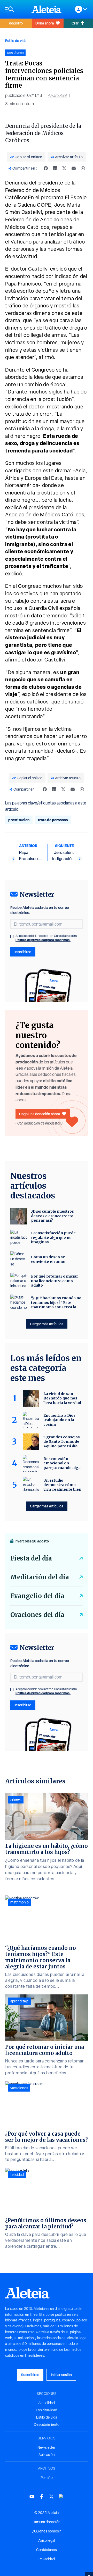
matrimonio (20, 1902)
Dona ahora (45, 23)
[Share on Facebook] (46, 168)
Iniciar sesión (61, 2375)
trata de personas (53, 820)
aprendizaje (20, 2001)
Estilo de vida (16, 41)
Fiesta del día (31, 1558)
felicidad (17, 2175)
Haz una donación (47, 2522)
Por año (47, 2478)
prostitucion (19, 820)
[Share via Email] (74, 168)
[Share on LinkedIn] (55, 168)
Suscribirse (30, 2375)
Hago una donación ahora (40, 1114)
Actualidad (47, 2403)
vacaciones (19, 2088)
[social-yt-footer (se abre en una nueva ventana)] (32, 2497)
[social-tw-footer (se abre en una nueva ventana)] (51, 2497)
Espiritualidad (47, 2410)
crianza (16, 1800)
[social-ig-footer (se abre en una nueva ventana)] (61, 2497)
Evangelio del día (37, 1596)
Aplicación (47, 2455)
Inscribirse (23, 952)
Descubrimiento (47, 2424)
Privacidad (47, 2559)
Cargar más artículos (47, 1324)
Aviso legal (47, 2540)
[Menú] (16, 9)
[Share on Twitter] (64, 168)
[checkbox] (12, 936)
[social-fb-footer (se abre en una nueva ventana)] (42, 2497)
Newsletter (47, 2447)
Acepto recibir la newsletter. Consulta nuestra (46, 938)
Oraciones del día (37, 1615)
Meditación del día (40, 1577)
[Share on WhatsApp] (83, 168)
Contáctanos (47, 2550)
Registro (16, 23)
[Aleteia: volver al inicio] (47, 9)
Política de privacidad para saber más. (43, 940)
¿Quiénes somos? (47, 2531)
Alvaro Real (57, 95)
